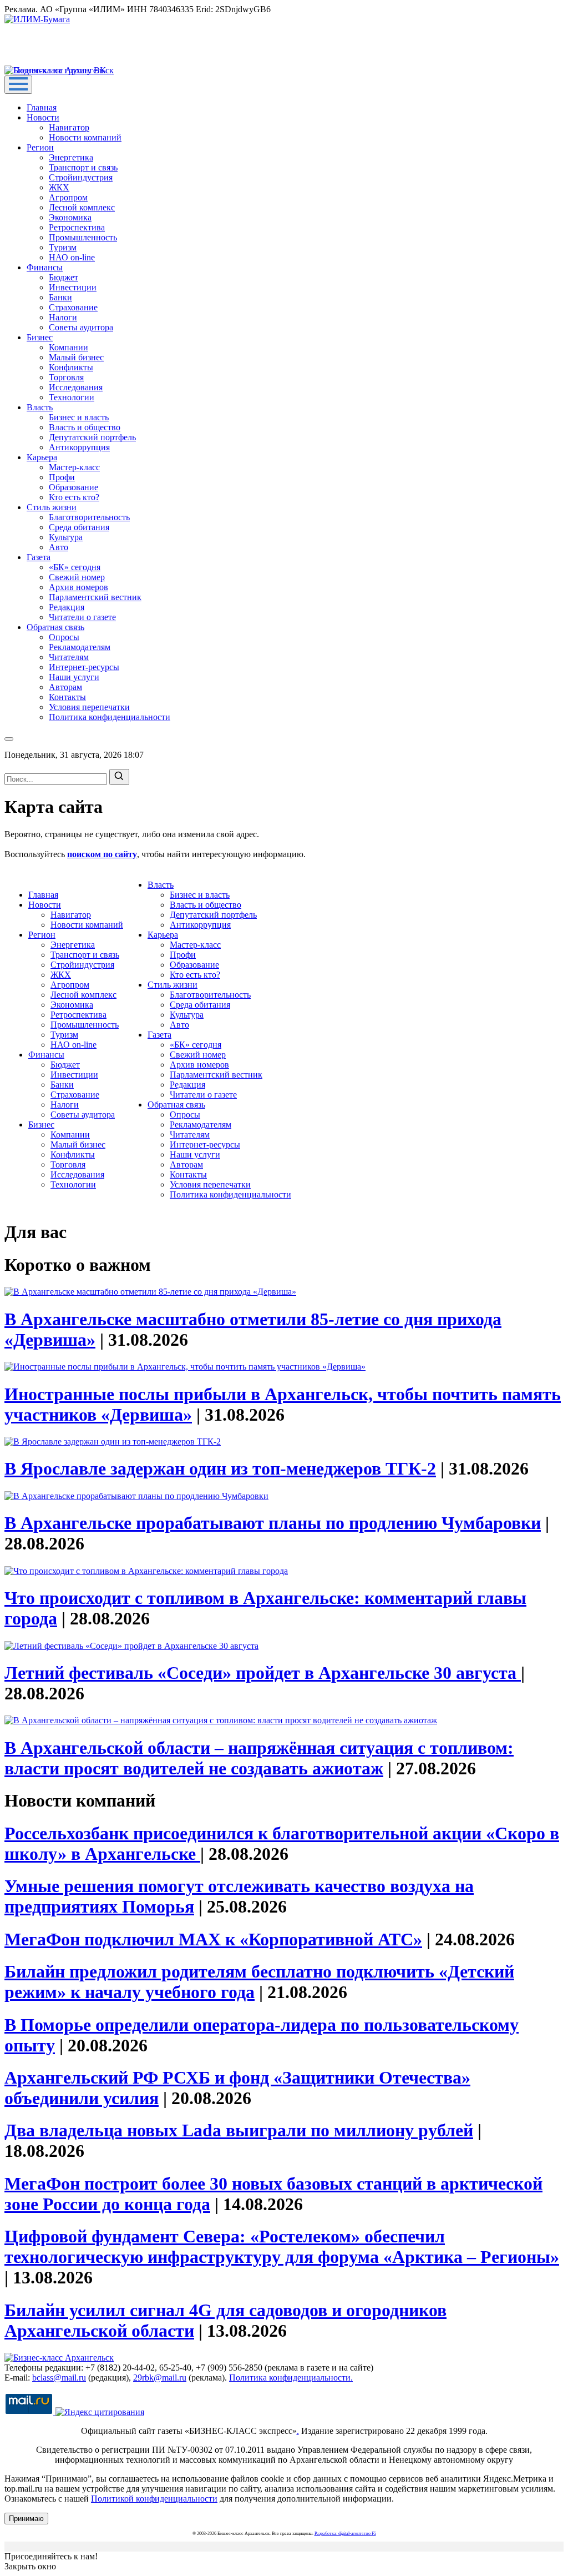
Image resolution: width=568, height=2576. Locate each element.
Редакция (67, 607)
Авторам (65, 687)
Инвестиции (73, 287)
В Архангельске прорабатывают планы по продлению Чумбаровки (273, 1523)
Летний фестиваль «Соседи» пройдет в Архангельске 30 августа (263, 1673)
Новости (43, 117)
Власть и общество (85, 427)
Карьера (42, 457)
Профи (62, 477)
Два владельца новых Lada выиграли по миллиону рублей (239, 2130)
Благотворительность (89, 517)
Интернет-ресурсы (84, 667)
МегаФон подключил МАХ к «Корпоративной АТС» (213, 1939)
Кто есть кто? (74, 497)
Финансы (45, 267)
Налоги (63, 317)
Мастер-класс (74, 467)
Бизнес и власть (79, 417)
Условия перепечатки (89, 707)
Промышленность (83, 237)
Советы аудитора (81, 327)
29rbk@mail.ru (160, 2378)
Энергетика (71, 157)
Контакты (67, 697)
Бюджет (64, 277)
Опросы (64, 637)
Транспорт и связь (83, 167)
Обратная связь (55, 627)
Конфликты (71, 367)
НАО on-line (72, 257)
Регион (40, 147)
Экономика (70, 217)
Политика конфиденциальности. (291, 2378)
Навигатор (69, 127)
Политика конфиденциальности (110, 717)
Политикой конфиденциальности (154, 2499)
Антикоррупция (79, 447)
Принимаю (26, 2519)
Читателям (69, 657)
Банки (60, 297)
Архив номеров (78, 587)
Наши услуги (74, 677)
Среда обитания (79, 527)
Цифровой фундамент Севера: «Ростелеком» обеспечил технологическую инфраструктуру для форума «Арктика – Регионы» (282, 2247)
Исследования (76, 387)
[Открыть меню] (18, 85)
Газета (39, 557)
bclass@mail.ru (59, 2378)
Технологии (72, 397)
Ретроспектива (77, 227)
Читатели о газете (82, 617)
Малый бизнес (76, 357)
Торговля (66, 377)
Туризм (63, 247)
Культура (66, 537)
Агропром (68, 197)
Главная (42, 107)
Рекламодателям (80, 647)
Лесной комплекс (82, 207)
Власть (40, 407)
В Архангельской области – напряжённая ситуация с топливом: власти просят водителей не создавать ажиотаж (259, 1758)
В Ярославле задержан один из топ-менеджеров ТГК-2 (220, 1468)
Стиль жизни (52, 507)
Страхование (73, 307)
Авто (59, 547)
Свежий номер (77, 577)
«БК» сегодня (75, 567)
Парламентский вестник (95, 597)
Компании (69, 347)
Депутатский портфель (92, 437)
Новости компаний (85, 137)
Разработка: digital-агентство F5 (345, 2534)
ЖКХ (59, 187)
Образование (73, 487)
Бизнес (40, 337)
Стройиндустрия (81, 177)
